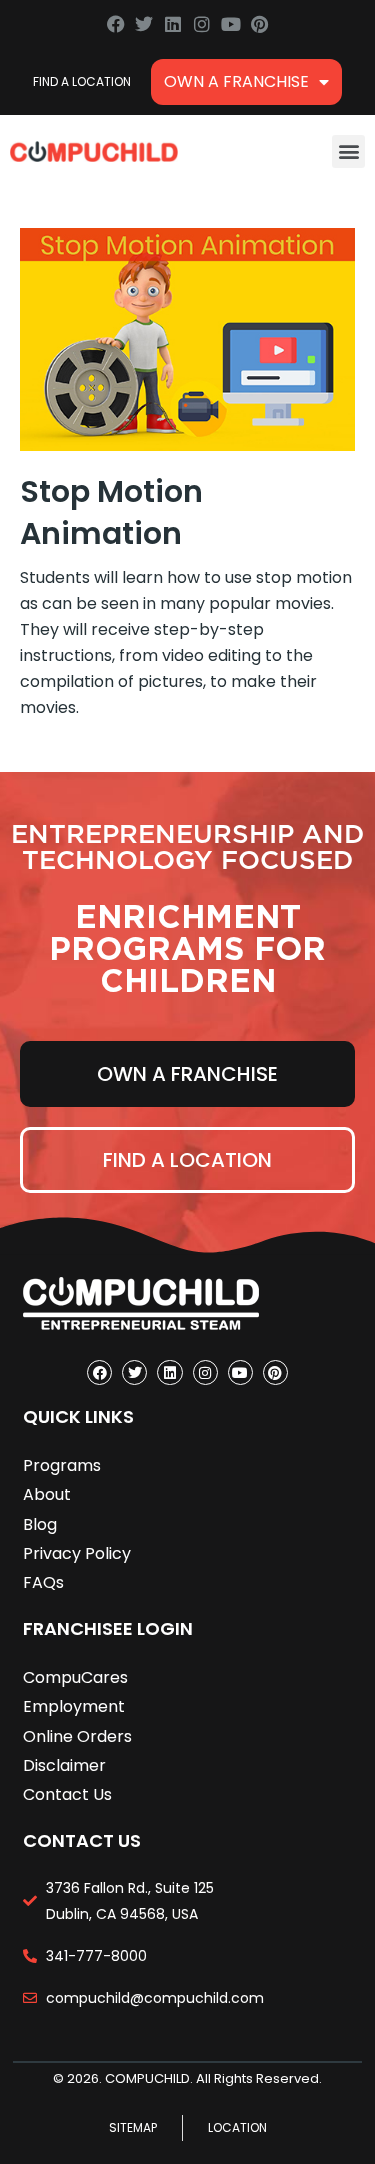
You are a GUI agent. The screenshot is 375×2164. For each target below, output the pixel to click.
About (47, 1494)
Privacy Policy (77, 1553)
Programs (62, 1465)
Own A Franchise (236, 81)
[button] (348, 151)
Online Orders (77, 1736)
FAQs (43, 1582)
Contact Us (67, 1794)
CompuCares (75, 1677)
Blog (40, 1524)
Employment (74, 1706)
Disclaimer (64, 1765)
